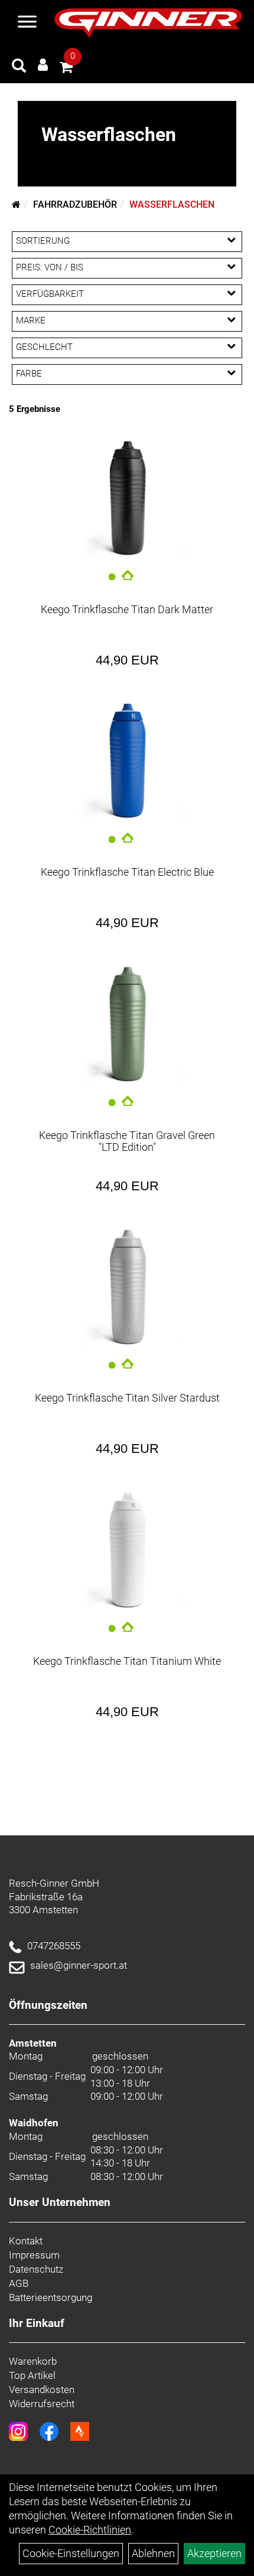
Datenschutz (36, 2269)
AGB (19, 2283)
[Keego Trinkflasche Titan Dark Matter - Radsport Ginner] (127, 497)
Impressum (34, 2255)
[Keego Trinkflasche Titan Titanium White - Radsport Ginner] (127, 1549)
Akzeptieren (214, 2553)
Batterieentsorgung (51, 2297)
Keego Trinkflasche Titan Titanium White (127, 1661)
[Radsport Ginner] (148, 23)
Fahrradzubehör (75, 204)
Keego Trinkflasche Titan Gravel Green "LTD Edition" (127, 1141)
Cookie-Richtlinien (90, 2530)
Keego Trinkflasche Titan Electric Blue (127, 872)
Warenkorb (33, 2361)
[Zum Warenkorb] (66, 69)
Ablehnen (153, 2553)
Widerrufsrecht (42, 2404)
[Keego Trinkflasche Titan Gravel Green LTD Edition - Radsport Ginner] (127, 1023)
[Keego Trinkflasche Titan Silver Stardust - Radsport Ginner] (127, 1286)
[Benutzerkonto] (43, 65)
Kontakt (26, 2241)
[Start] (16, 204)
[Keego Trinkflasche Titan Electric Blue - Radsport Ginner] (127, 760)
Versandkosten (42, 2390)
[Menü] (27, 23)
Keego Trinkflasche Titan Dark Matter (127, 609)
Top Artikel (32, 2375)
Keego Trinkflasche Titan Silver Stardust (127, 1398)
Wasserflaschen (172, 204)
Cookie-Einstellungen (71, 2553)
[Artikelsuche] (19, 67)
